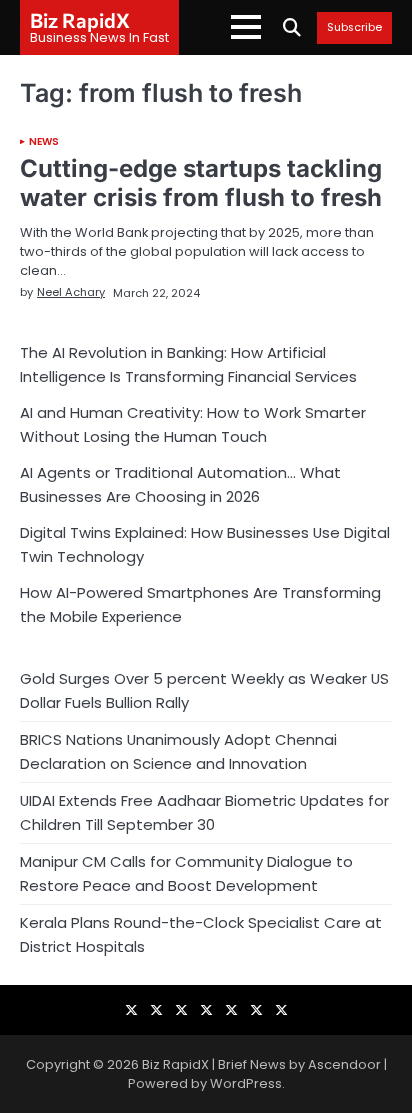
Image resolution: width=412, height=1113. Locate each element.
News (44, 142)
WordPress (246, 1083)
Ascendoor (344, 1064)
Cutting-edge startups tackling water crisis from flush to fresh (201, 183)
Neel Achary (71, 292)
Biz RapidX (80, 20)
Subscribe (354, 28)
